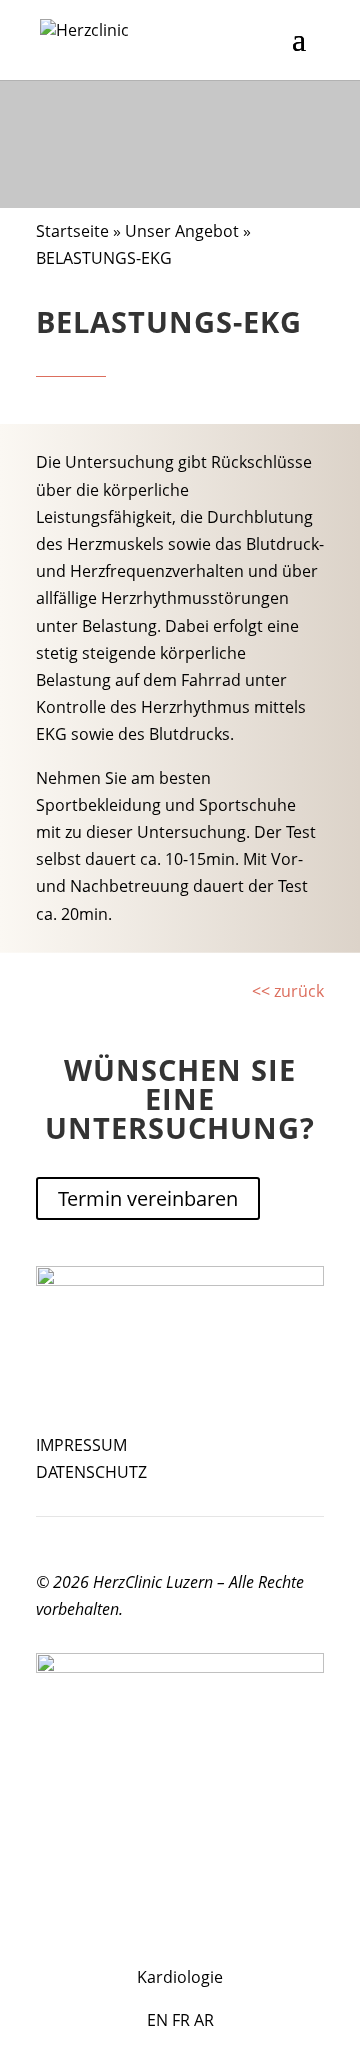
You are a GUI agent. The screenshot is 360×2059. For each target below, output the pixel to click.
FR (181, 2020)
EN (157, 2020)
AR (204, 2020)
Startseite (72, 231)
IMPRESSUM (81, 1445)
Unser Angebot (182, 231)
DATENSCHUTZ (91, 1472)
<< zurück (288, 991)
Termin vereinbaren (148, 1198)
